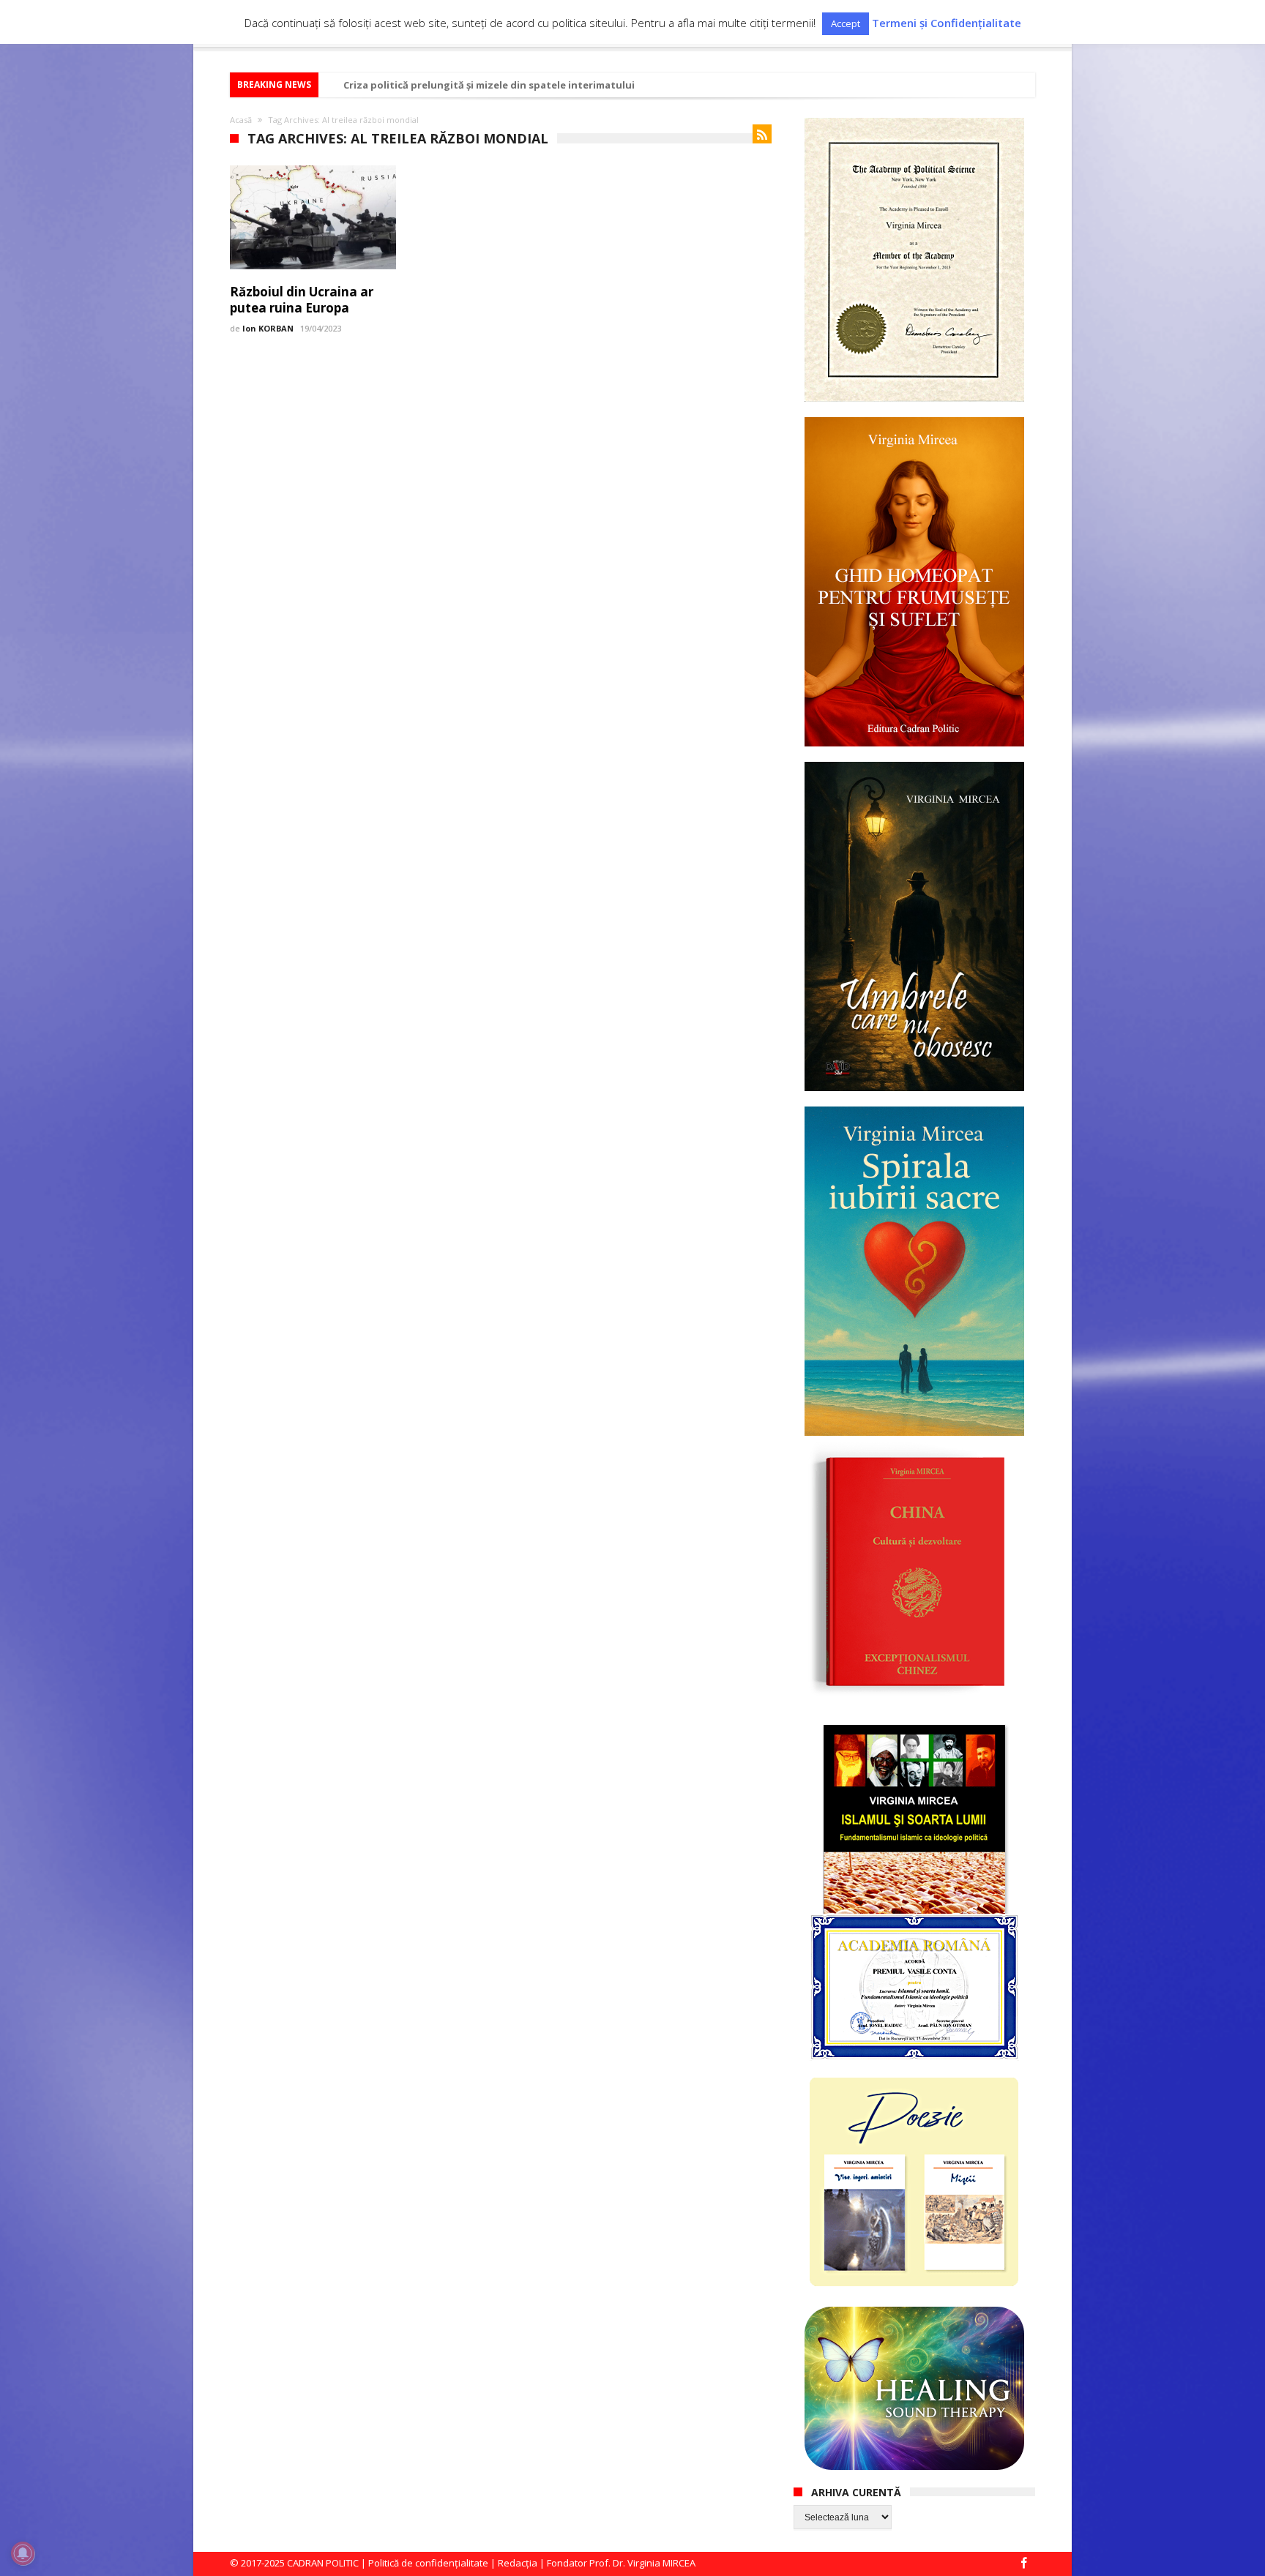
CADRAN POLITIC (323, 2563)
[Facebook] (1023, 2564)
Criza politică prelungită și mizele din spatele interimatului (489, 85)
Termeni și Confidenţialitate (947, 23)
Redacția (518, 2563)
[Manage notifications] (23, 2553)
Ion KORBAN (268, 328)
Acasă (241, 120)
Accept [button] (846, 23)
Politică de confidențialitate (428, 2563)
